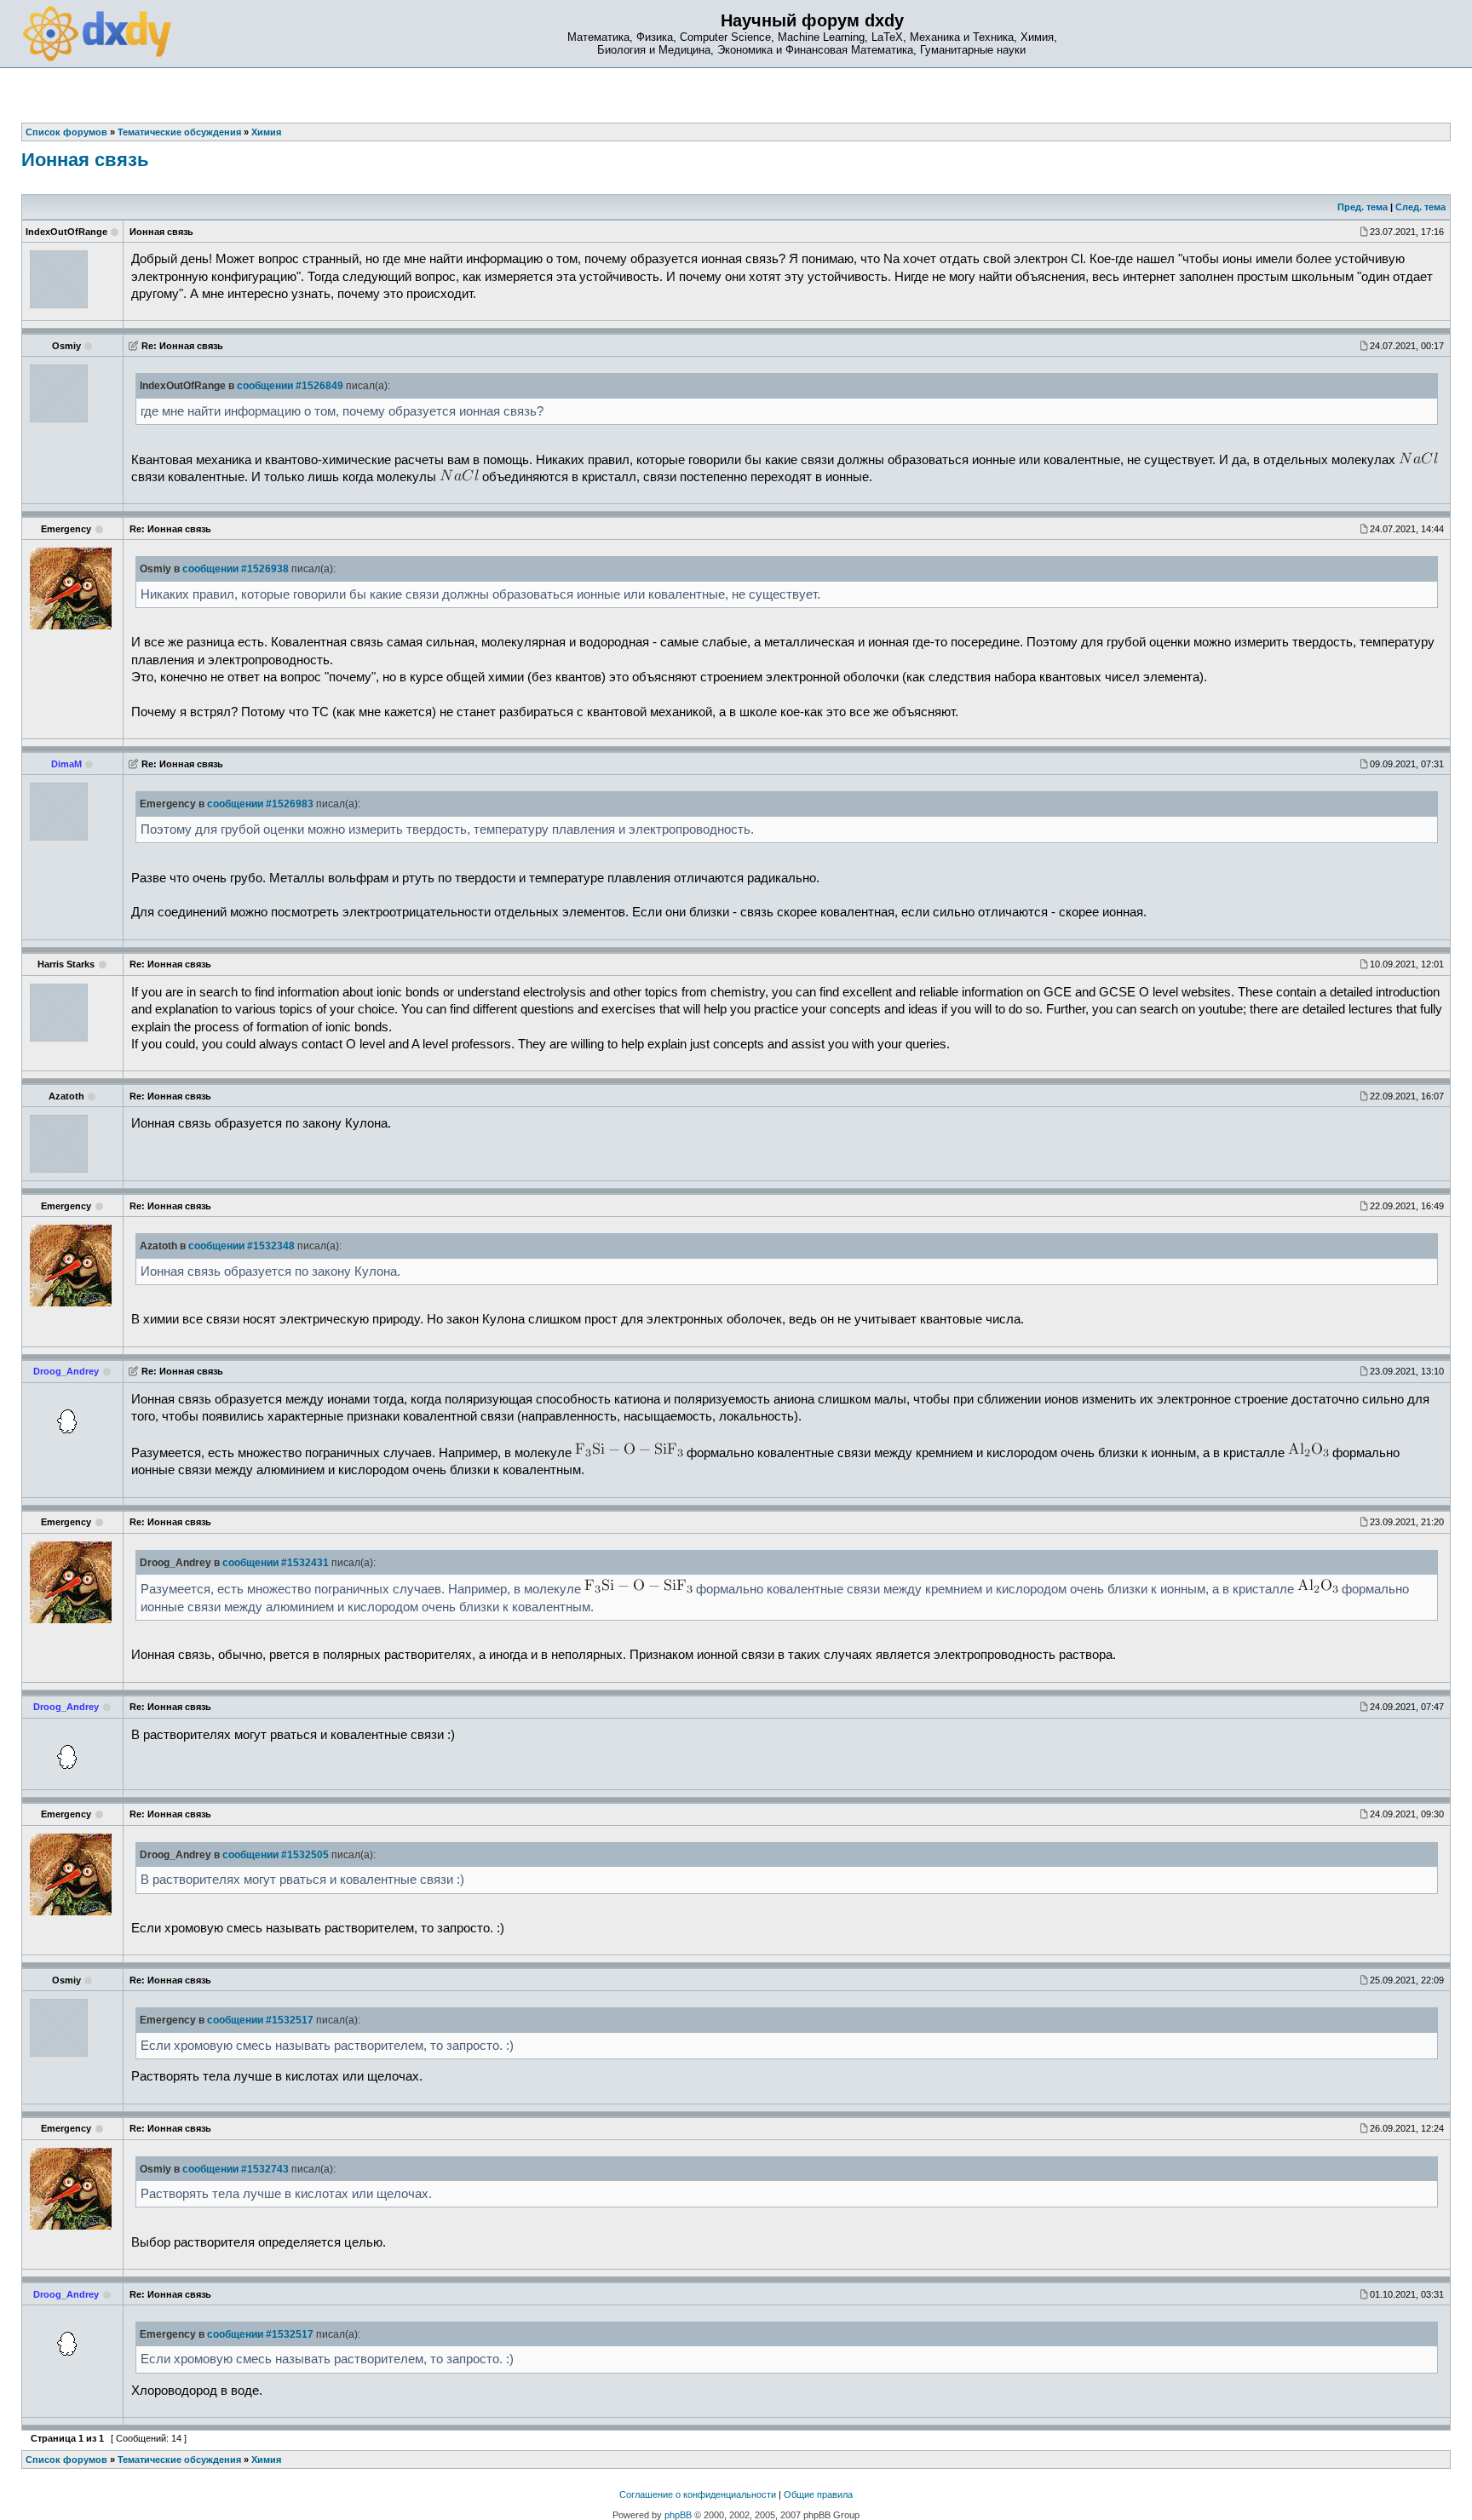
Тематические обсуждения (179, 2460)
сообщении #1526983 (260, 804)
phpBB (678, 2515)
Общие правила (818, 2494)
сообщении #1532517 (260, 2020)
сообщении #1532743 (236, 2169)
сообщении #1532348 (241, 1246)
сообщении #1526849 (290, 386)
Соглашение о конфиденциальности (698, 2494)
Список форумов (66, 2460)
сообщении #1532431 (276, 1563)
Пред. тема (1363, 207)
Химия (266, 2460)
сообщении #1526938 (236, 569)
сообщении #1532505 (276, 1855)
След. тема (1420, 207)
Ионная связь (85, 160)
